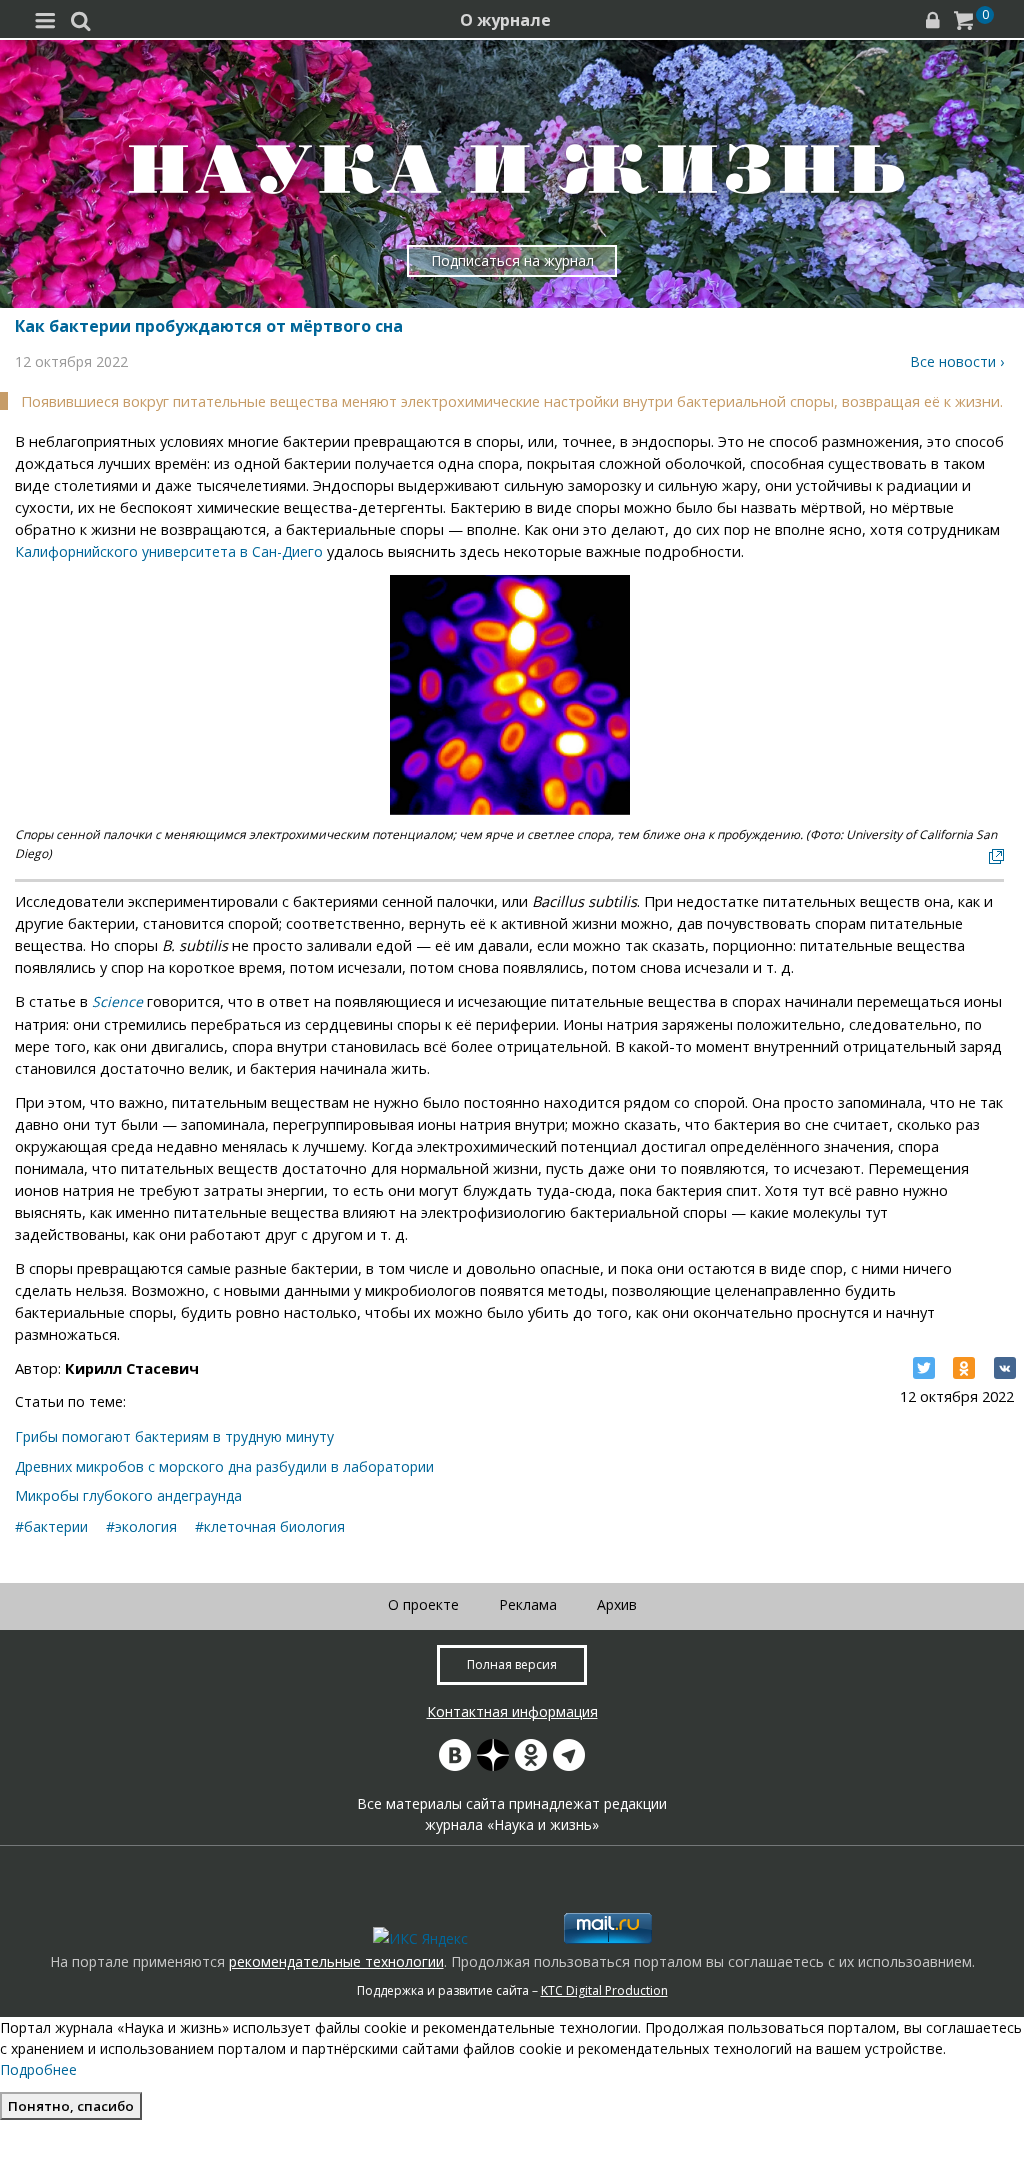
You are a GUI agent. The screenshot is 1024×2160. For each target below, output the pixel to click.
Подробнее (38, 2069)
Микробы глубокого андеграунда (128, 1495)
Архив (617, 1604)
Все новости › (957, 361)
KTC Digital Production (604, 1990)
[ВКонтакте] (1005, 1368)
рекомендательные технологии (336, 1961)
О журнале (505, 20)
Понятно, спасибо (71, 2106)
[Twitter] (924, 1368)
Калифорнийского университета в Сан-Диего (169, 551)
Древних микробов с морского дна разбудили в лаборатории (224, 1466)
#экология (141, 1526)
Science (117, 1001)
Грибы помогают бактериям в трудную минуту (174, 1436)
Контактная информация (512, 1711)
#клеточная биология (270, 1526)
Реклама (528, 1604)
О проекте (423, 1604)
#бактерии (51, 1526)
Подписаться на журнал (512, 260)
